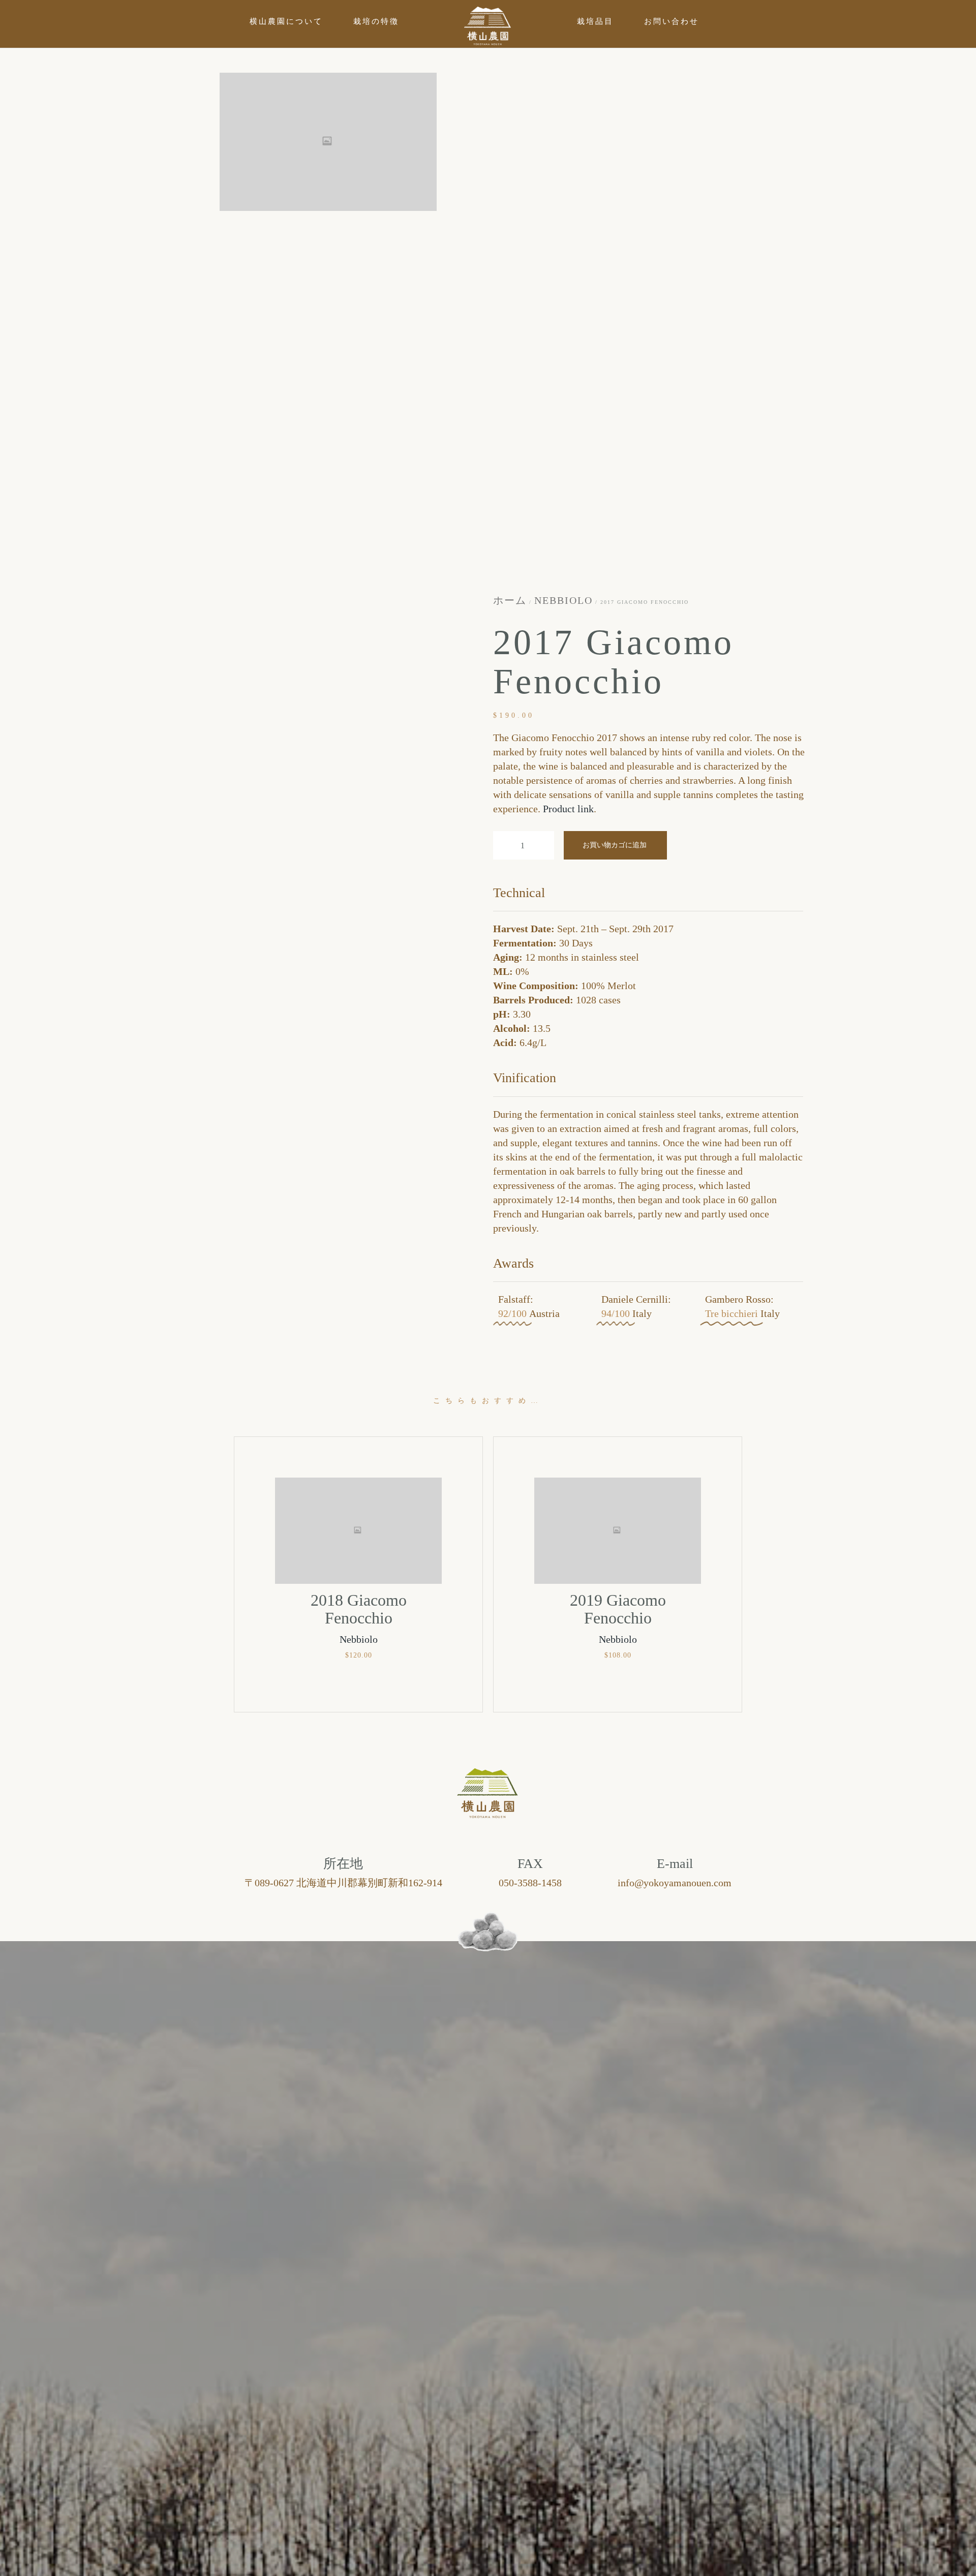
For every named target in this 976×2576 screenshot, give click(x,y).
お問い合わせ (672, 21)
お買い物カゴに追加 (615, 845)
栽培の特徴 (376, 21)
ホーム (510, 600)
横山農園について (286, 21)
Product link (568, 809)
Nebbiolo (563, 600)
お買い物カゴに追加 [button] (358, 1684)
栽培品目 (595, 21)
